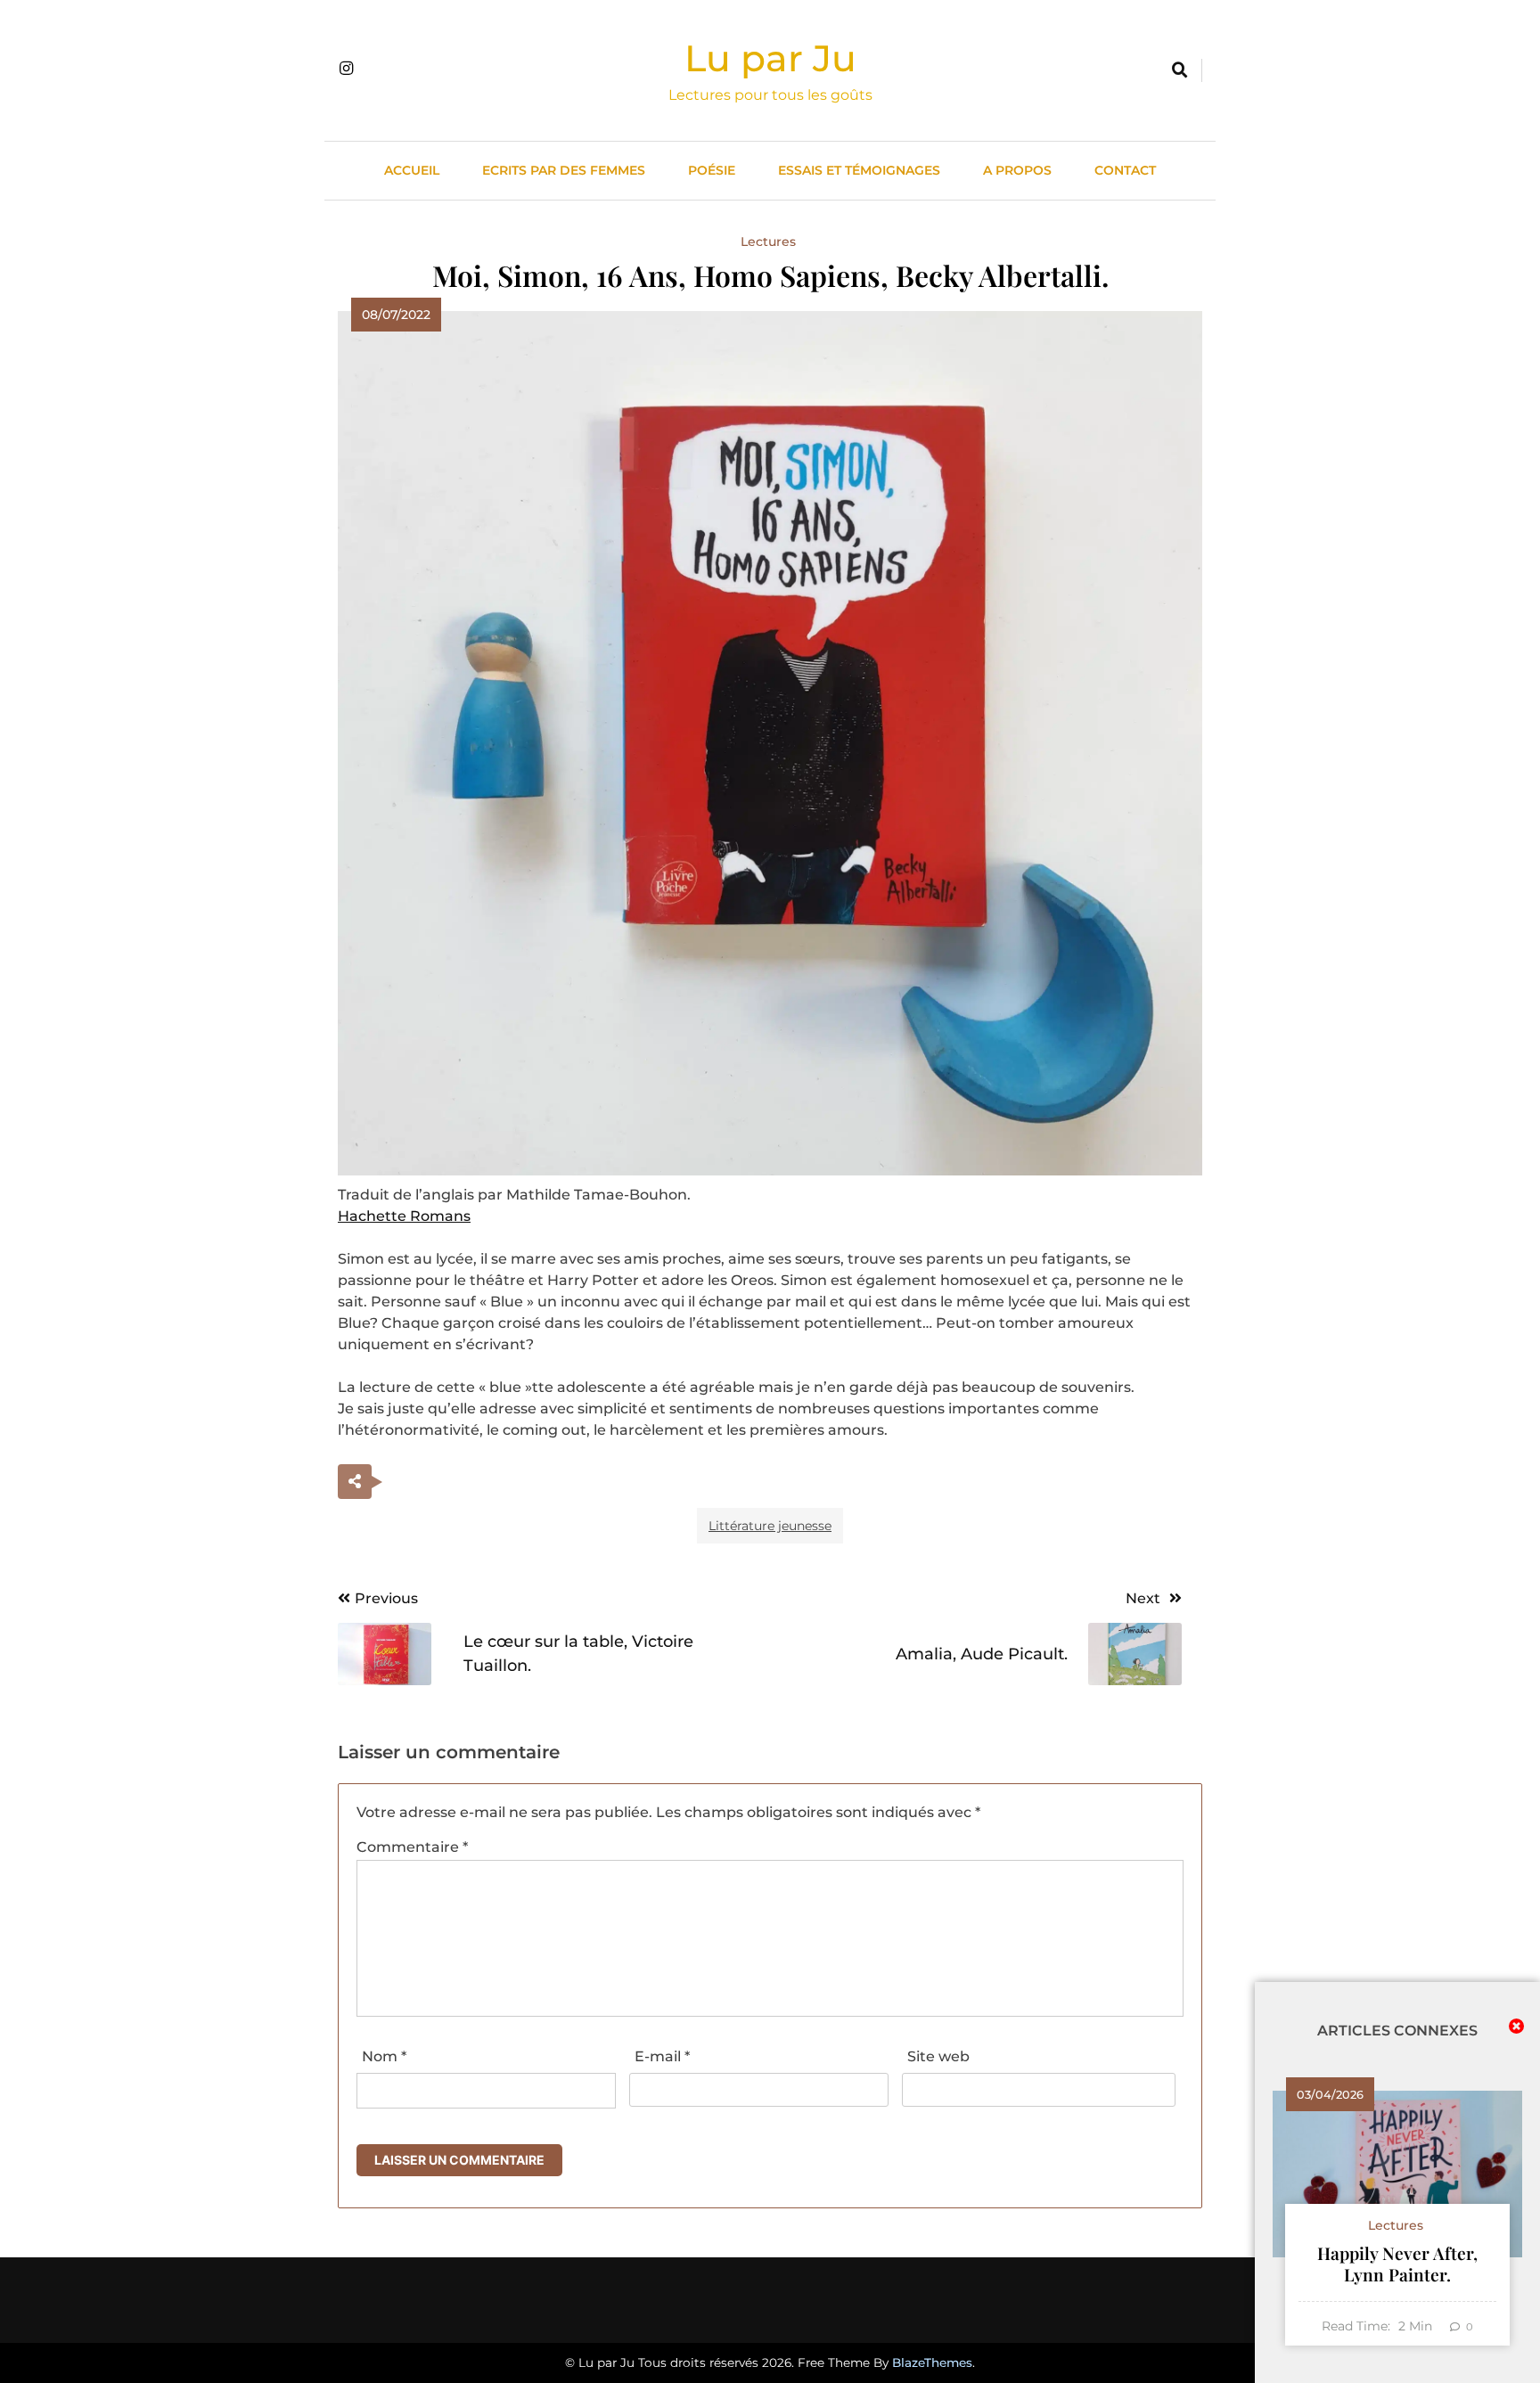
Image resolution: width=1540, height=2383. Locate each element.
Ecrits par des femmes (564, 170)
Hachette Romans (404, 1216)
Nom (384, 2056)
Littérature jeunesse (770, 1526)
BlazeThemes (932, 2363)
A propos (1017, 170)
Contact (1125, 170)
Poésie (712, 170)
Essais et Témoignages (859, 170)
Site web (938, 2056)
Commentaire (412, 1847)
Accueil (412, 170)
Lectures (768, 242)
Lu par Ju (770, 58)
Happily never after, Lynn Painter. (1397, 2264)
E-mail (662, 2056)
